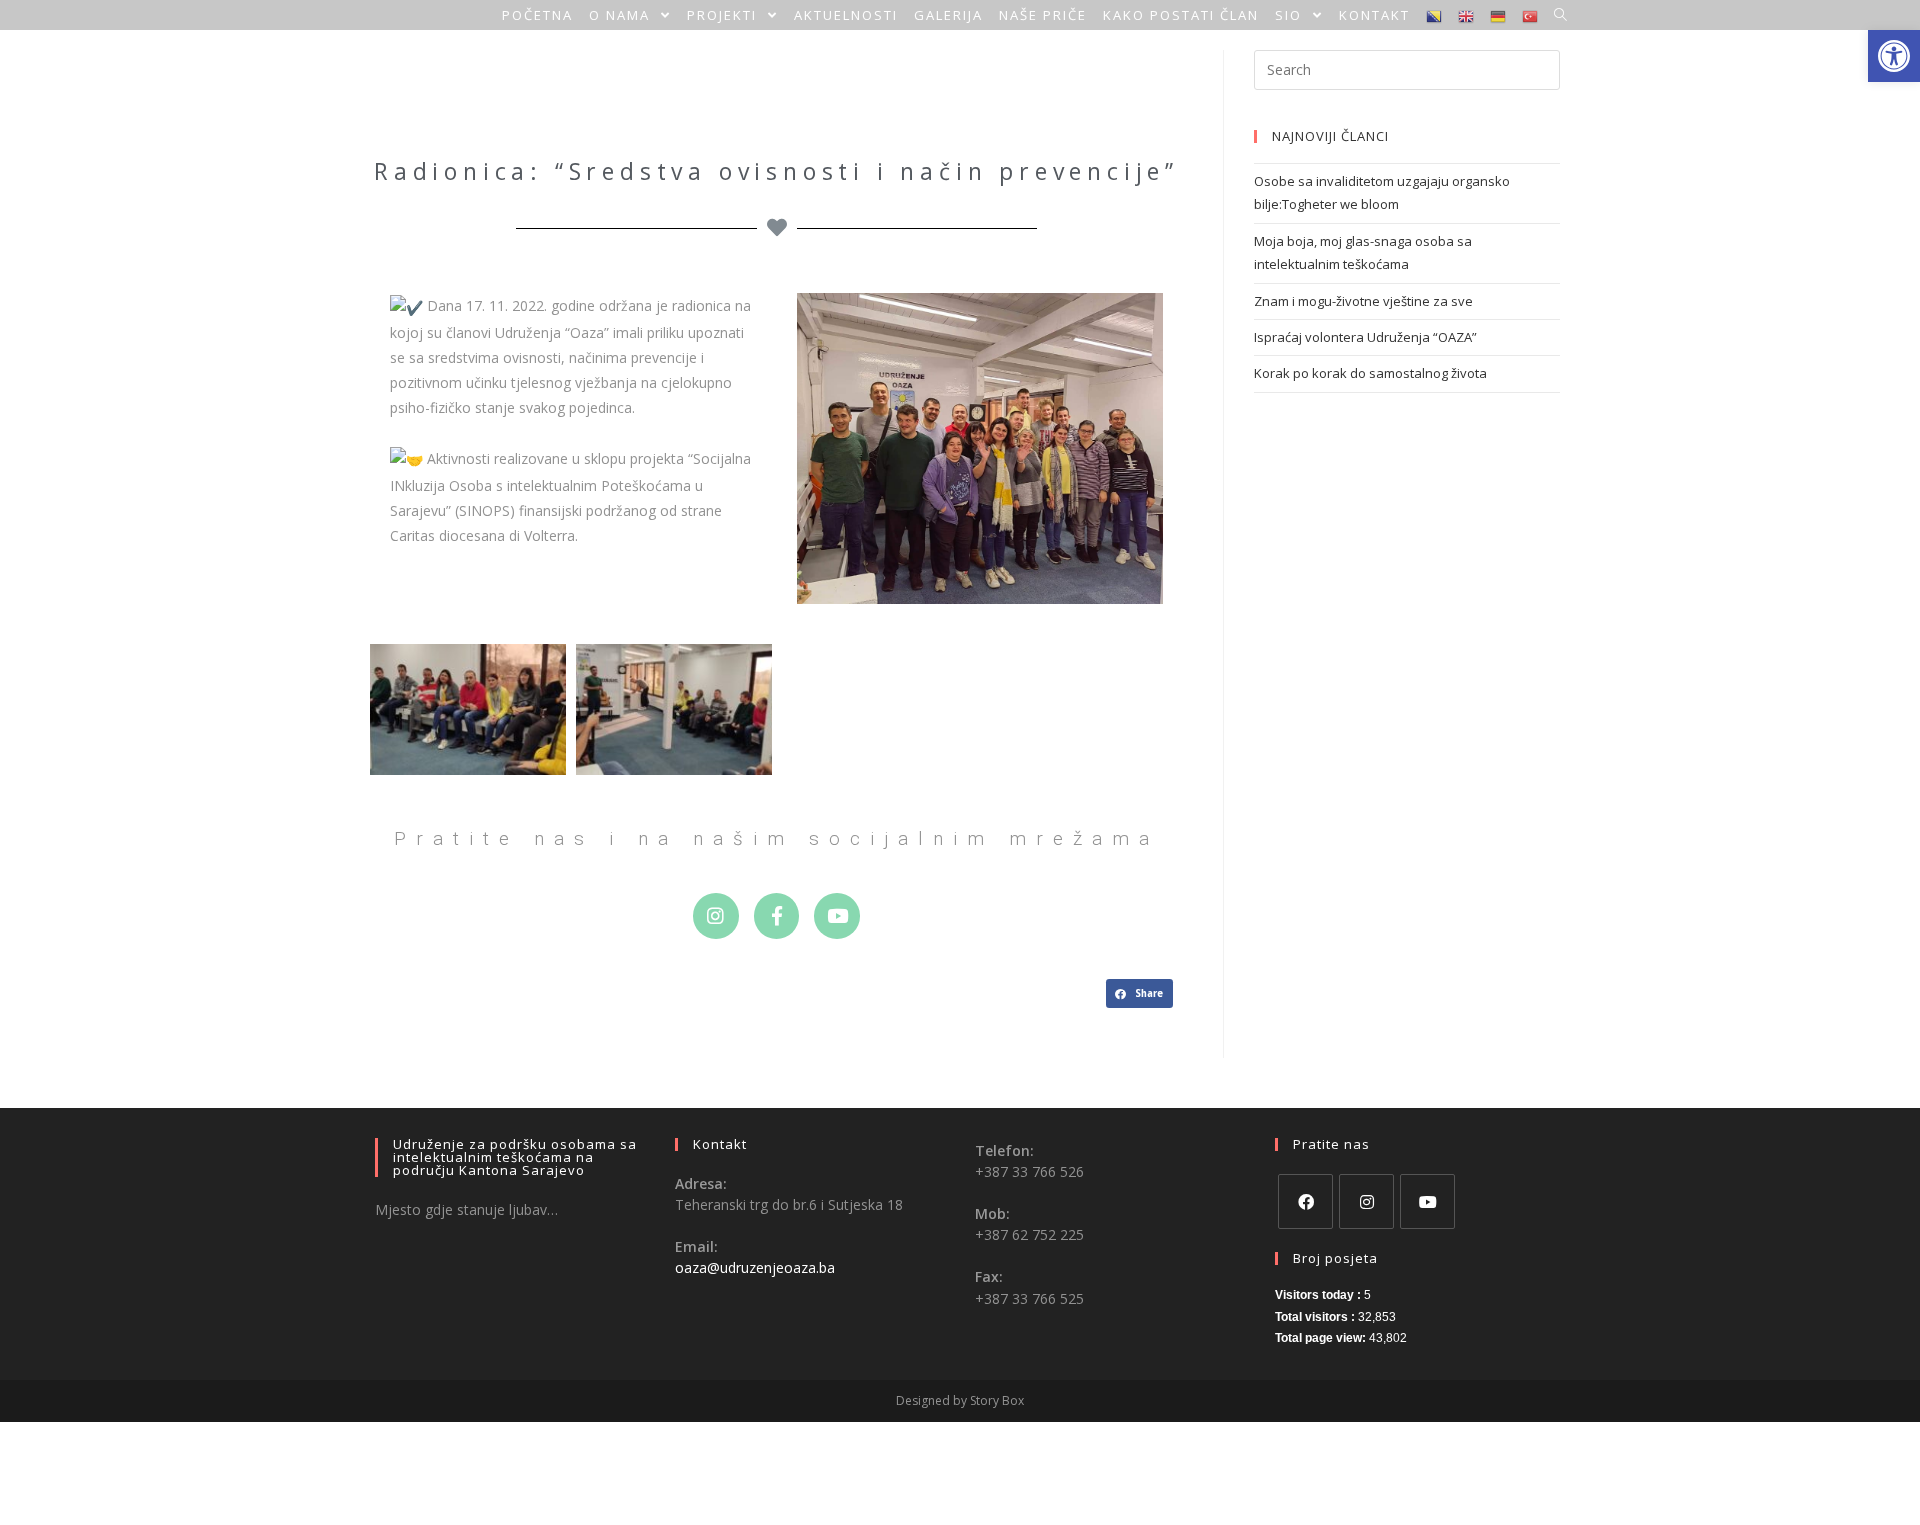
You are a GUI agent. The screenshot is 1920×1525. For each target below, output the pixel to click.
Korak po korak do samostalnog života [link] (1370, 373)
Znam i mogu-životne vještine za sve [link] (1363, 301)
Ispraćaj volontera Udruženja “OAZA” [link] (1365, 337)
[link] (1894, 56)
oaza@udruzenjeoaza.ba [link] (755, 1267)
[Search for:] (1407, 68)
